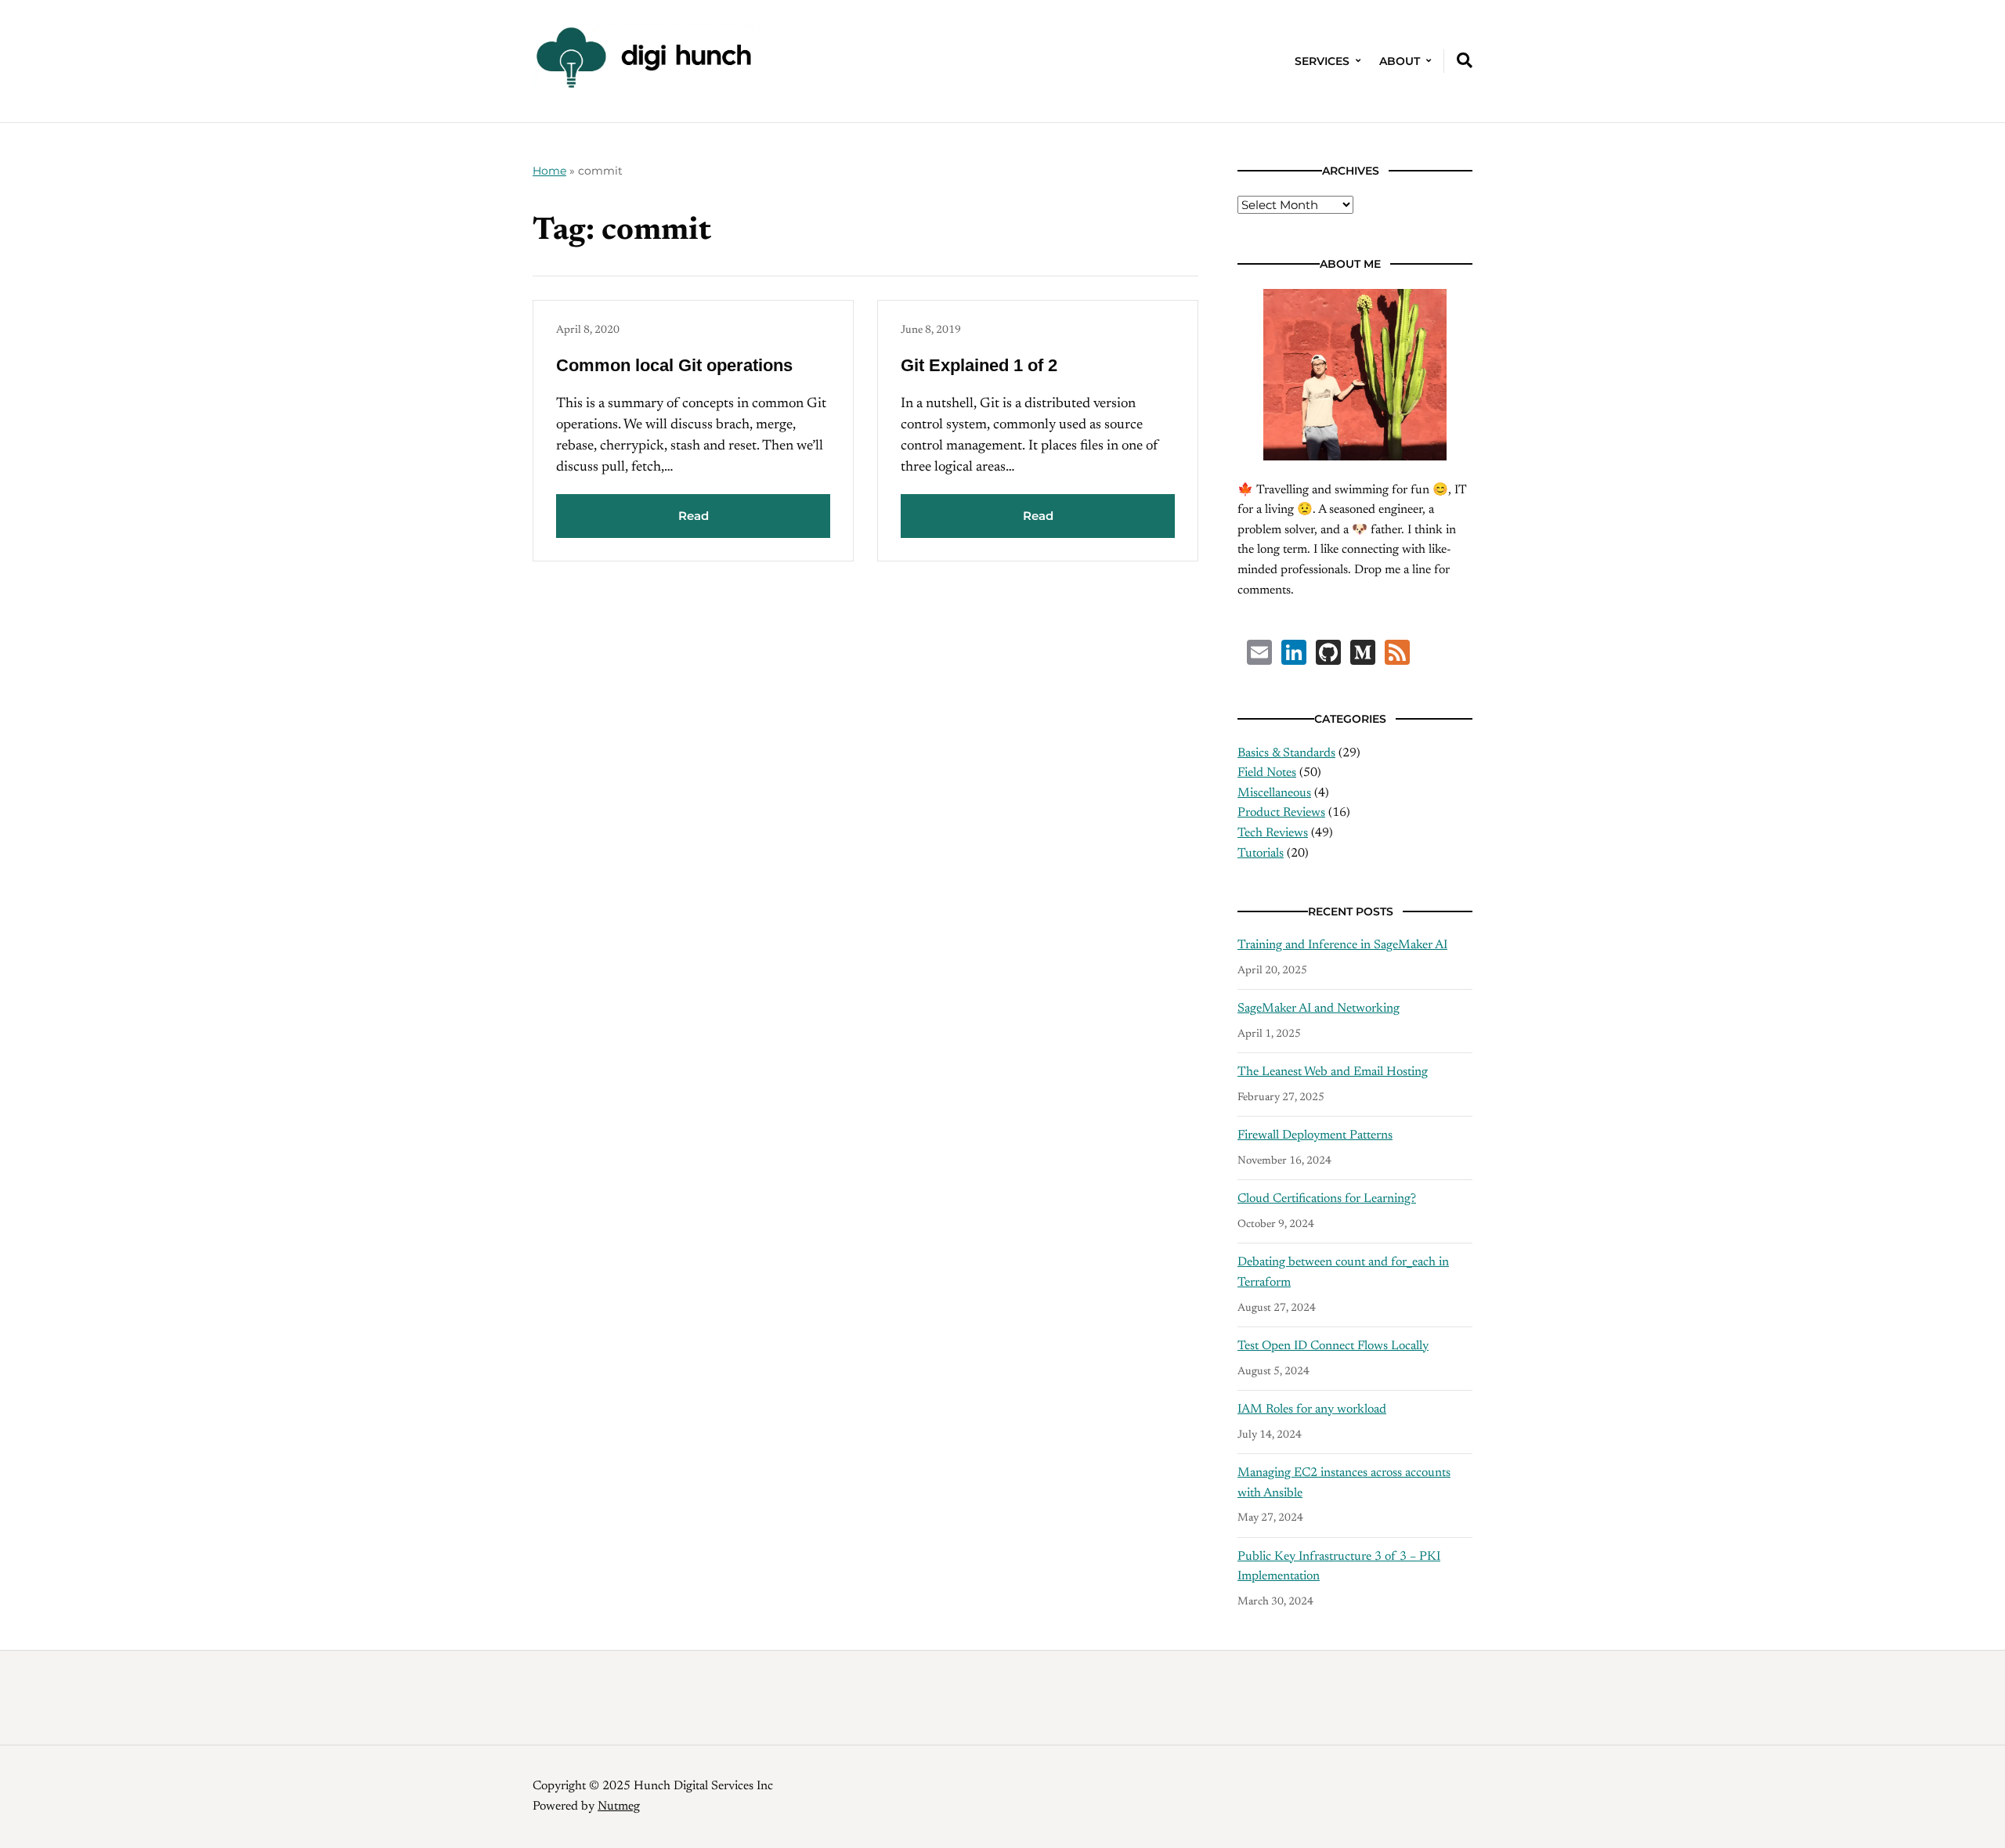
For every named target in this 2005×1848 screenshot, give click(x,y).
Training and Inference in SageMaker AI (1342, 945)
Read (694, 516)
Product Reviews (1281, 813)
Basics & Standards (1286, 753)
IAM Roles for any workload (1312, 1409)
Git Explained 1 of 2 (979, 365)
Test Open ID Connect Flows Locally (1333, 1346)
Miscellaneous (1274, 793)
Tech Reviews (1273, 833)
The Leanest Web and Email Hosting (1333, 1072)
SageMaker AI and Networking (1319, 1009)
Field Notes (1267, 773)
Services (1322, 61)
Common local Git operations (674, 365)
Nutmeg (619, 1806)
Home (549, 171)
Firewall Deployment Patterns (1315, 1135)
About (1400, 61)
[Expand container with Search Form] (1465, 60)
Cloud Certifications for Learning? (1327, 1199)
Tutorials (1261, 854)
